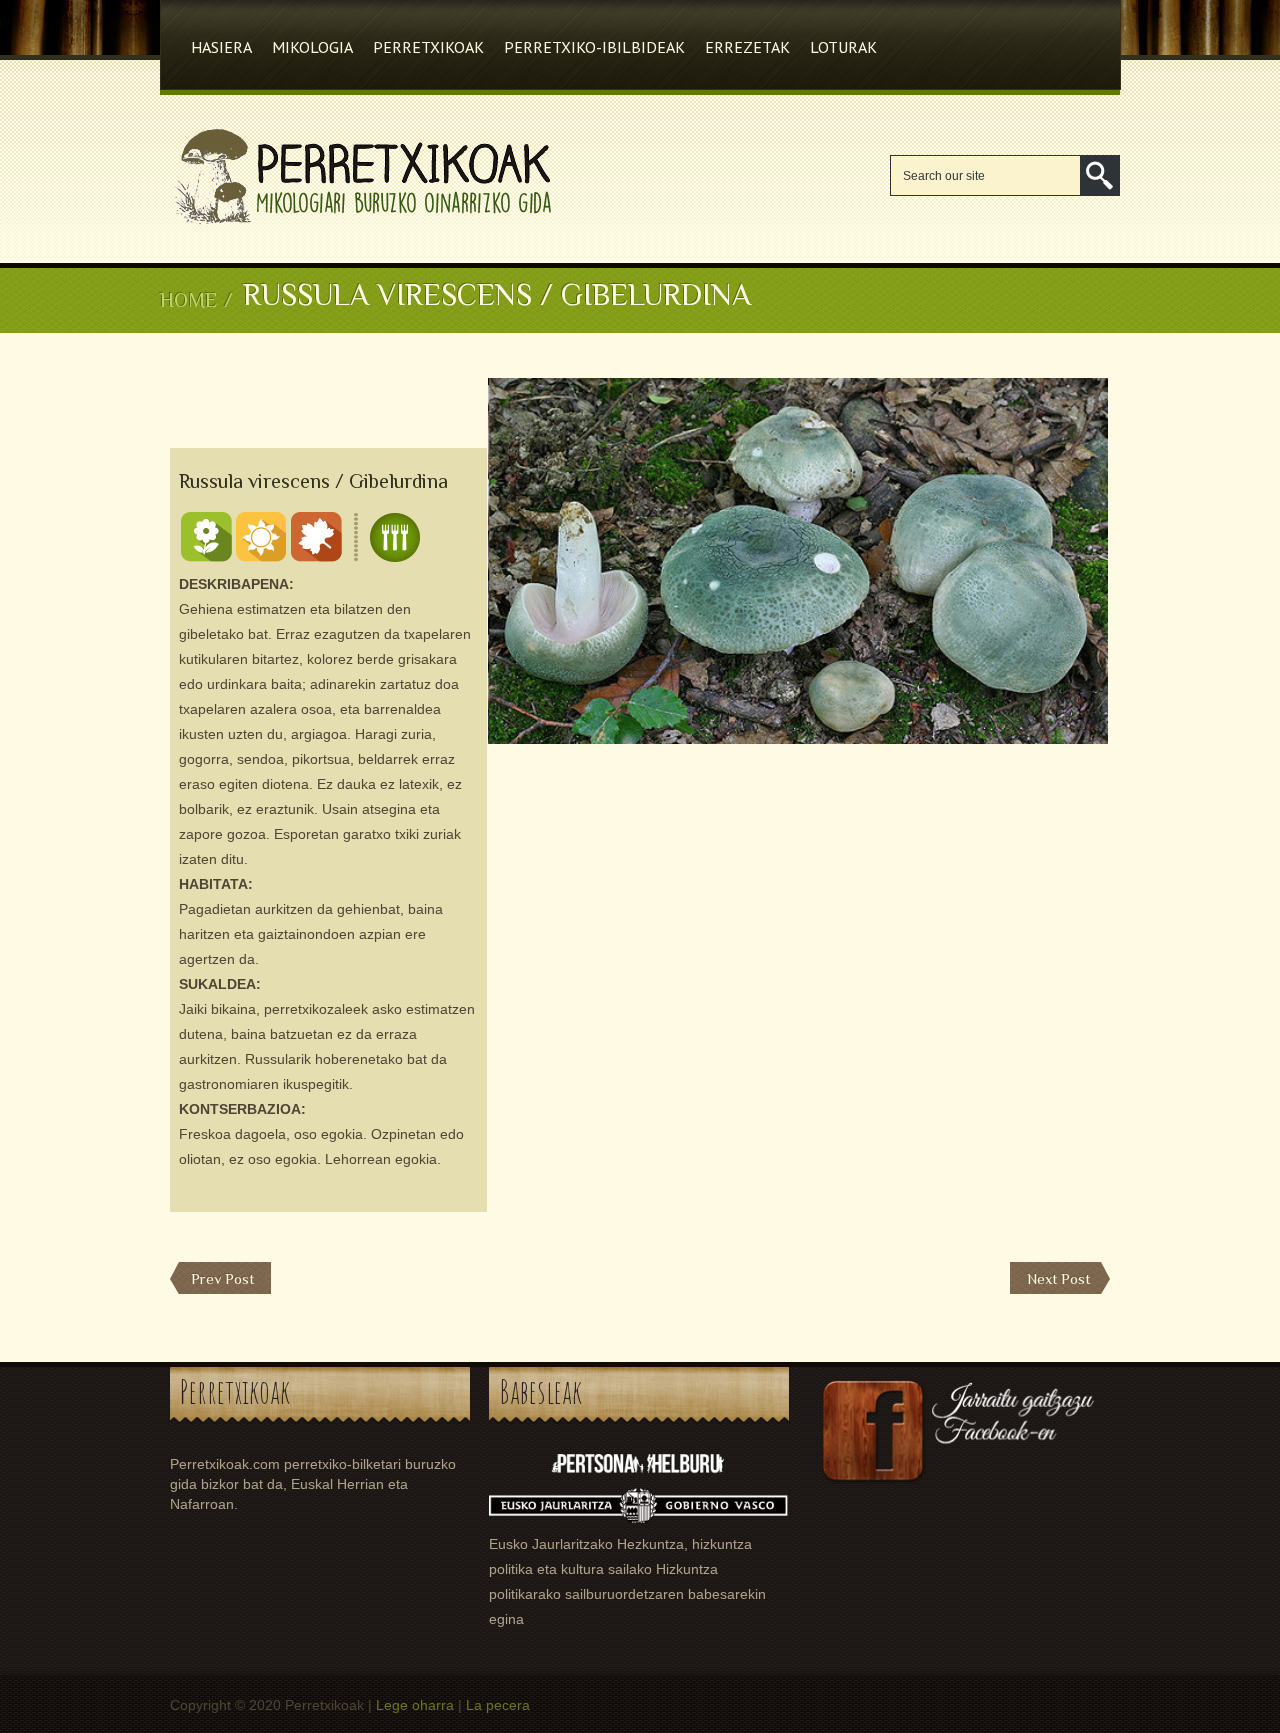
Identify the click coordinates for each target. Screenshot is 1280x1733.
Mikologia (312, 47)
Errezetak (747, 47)
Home (188, 300)
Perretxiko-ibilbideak (594, 47)
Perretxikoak (428, 47)
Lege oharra (415, 1705)
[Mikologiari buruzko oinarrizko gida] (359, 225)
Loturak (843, 47)
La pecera (498, 1705)
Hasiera (221, 47)
